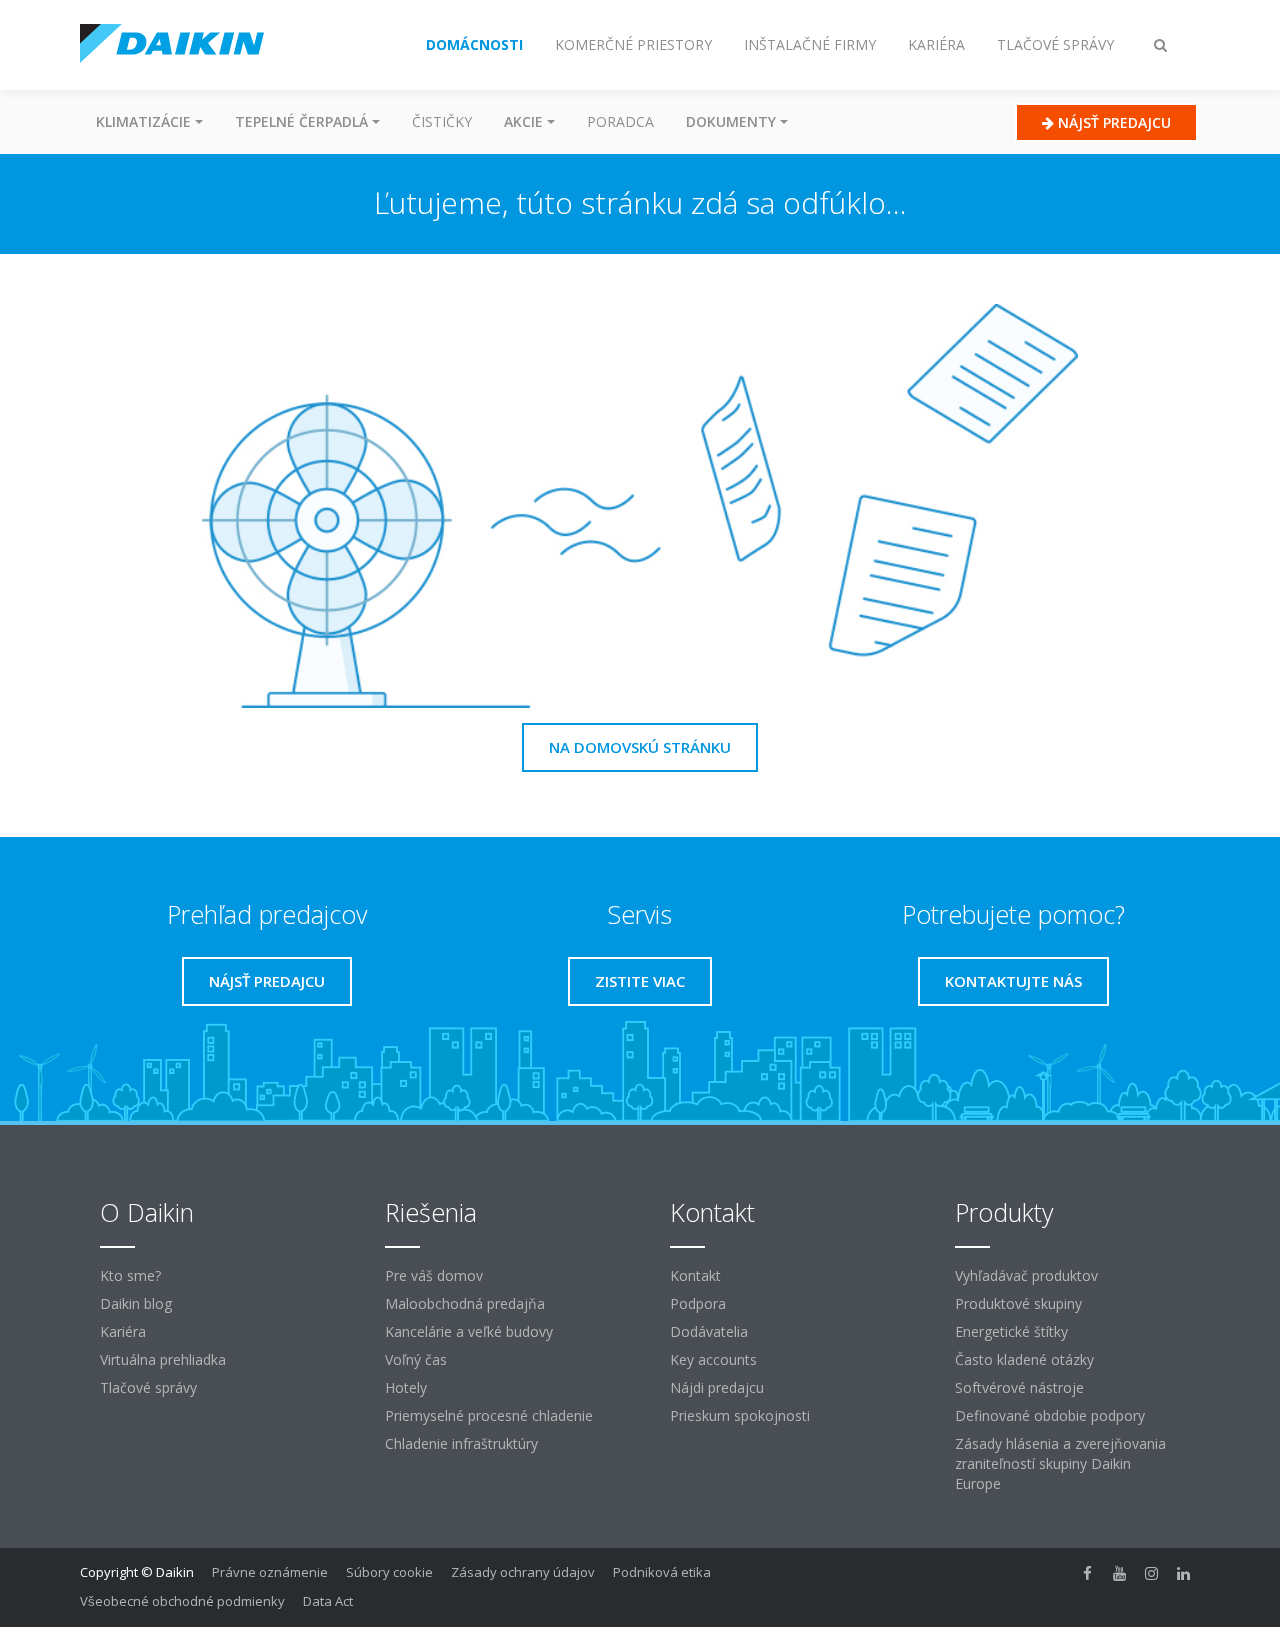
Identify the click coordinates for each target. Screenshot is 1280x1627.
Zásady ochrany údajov (523, 1572)
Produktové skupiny (1018, 1303)
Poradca (620, 121)
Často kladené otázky (1024, 1359)
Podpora (698, 1303)
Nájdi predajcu (717, 1387)
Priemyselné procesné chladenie (489, 1415)
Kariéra (123, 1331)
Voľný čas (416, 1359)
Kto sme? (130, 1275)
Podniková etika (662, 1572)
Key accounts (713, 1359)
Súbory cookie (389, 1572)
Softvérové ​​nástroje (1019, 1387)
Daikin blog (136, 1303)
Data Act (328, 1601)
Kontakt (695, 1275)
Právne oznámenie (270, 1572)
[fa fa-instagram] (1152, 1574)
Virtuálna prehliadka (163, 1359)
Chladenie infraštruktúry (461, 1443)
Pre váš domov (434, 1275)
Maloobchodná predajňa (465, 1303)
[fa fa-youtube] (1120, 1574)
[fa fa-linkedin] (1184, 1574)
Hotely (406, 1387)
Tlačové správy (148, 1387)
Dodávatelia (709, 1331)
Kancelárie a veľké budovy (469, 1331)
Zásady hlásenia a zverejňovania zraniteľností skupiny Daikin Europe (1060, 1463)
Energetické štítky (1011, 1331)
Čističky (442, 121)
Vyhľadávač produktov (1026, 1275)
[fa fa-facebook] (1088, 1574)
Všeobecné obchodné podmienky (182, 1601)
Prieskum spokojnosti (740, 1415)
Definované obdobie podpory (1050, 1415)
